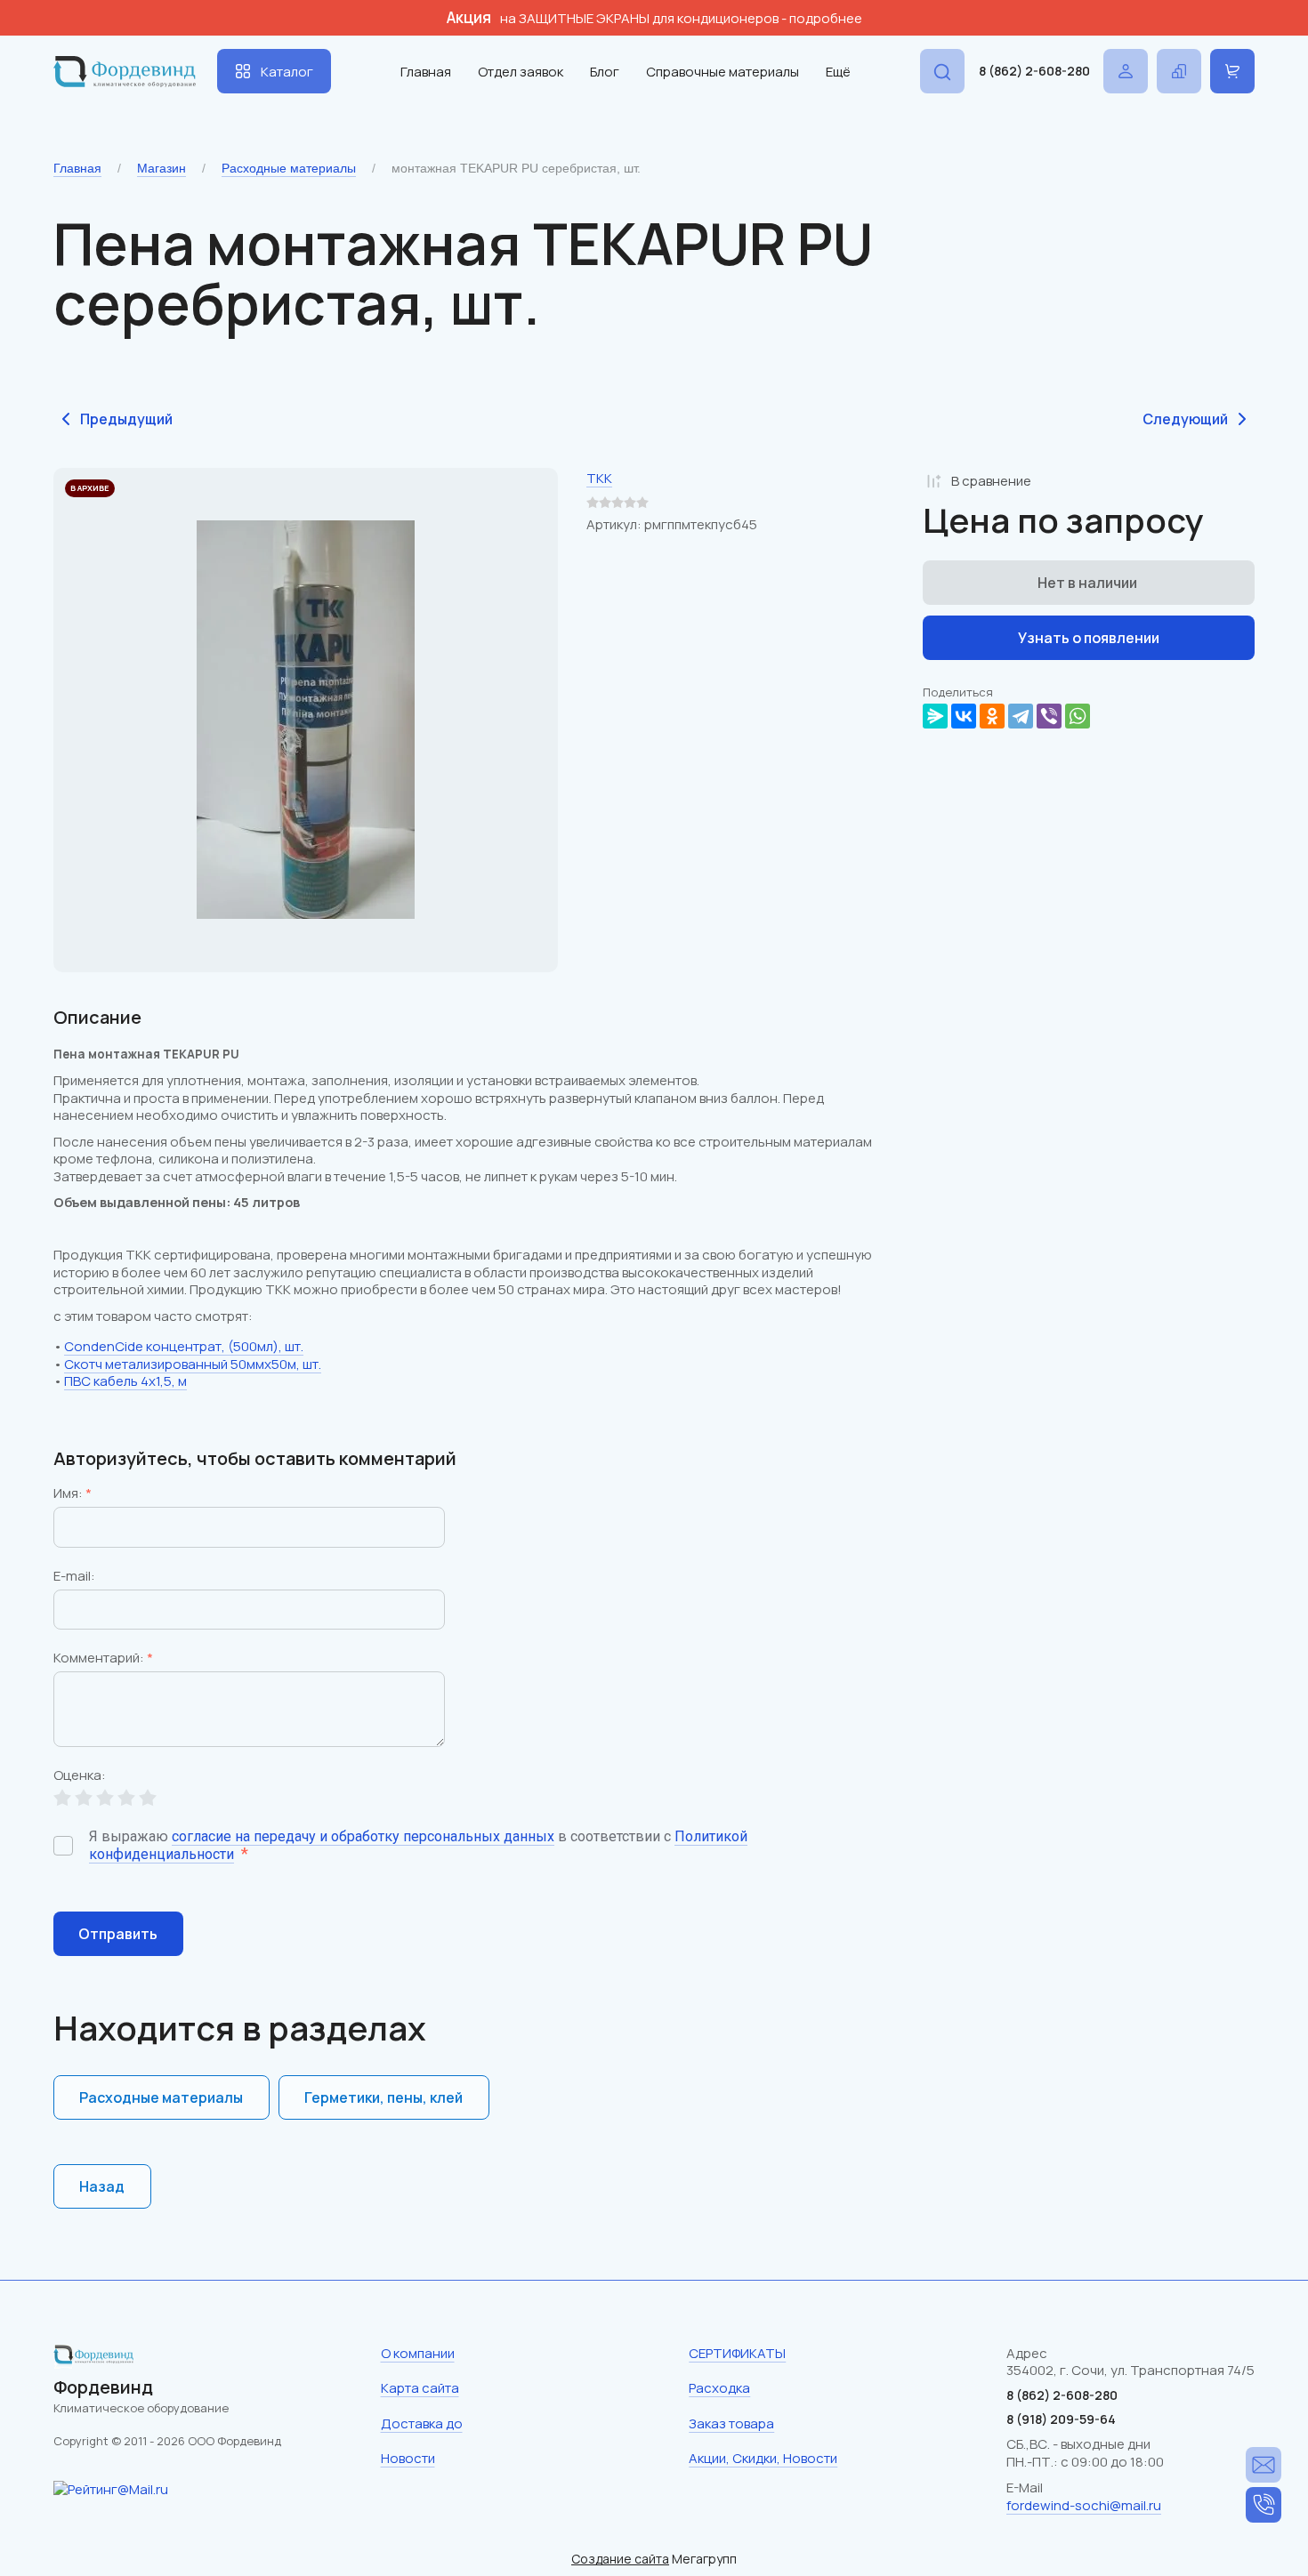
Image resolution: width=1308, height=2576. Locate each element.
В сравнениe (991, 481)
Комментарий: (103, 1659)
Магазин (161, 168)
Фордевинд (103, 2387)
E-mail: (74, 1577)
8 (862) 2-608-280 (1034, 71)
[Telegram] (1021, 716)
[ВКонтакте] (964, 716)
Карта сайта (420, 2388)
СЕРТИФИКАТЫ (737, 2353)
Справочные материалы (723, 72)
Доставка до (422, 2423)
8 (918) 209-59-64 (1061, 2419)
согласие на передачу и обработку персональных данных (363, 1836)
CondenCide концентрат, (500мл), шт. (184, 1346)
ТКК (599, 478)
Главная (426, 72)
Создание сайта (620, 2559)
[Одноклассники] (992, 716)
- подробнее (822, 18)
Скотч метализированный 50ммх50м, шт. (193, 1364)
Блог (605, 72)
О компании (418, 2353)
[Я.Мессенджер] (935, 716)
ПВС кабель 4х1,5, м (125, 1381)
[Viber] (1049, 716)
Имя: (73, 1494)
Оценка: (80, 1776)
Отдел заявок (521, 72)
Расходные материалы (289, 168)
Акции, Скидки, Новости (763, 2458)
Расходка (719, 2388)
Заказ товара (731, 2423)
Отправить (118, 1934)
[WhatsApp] (1078, 716)
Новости (408, 2458)
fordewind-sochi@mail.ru (1084, 2505)
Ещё (838, 72)
